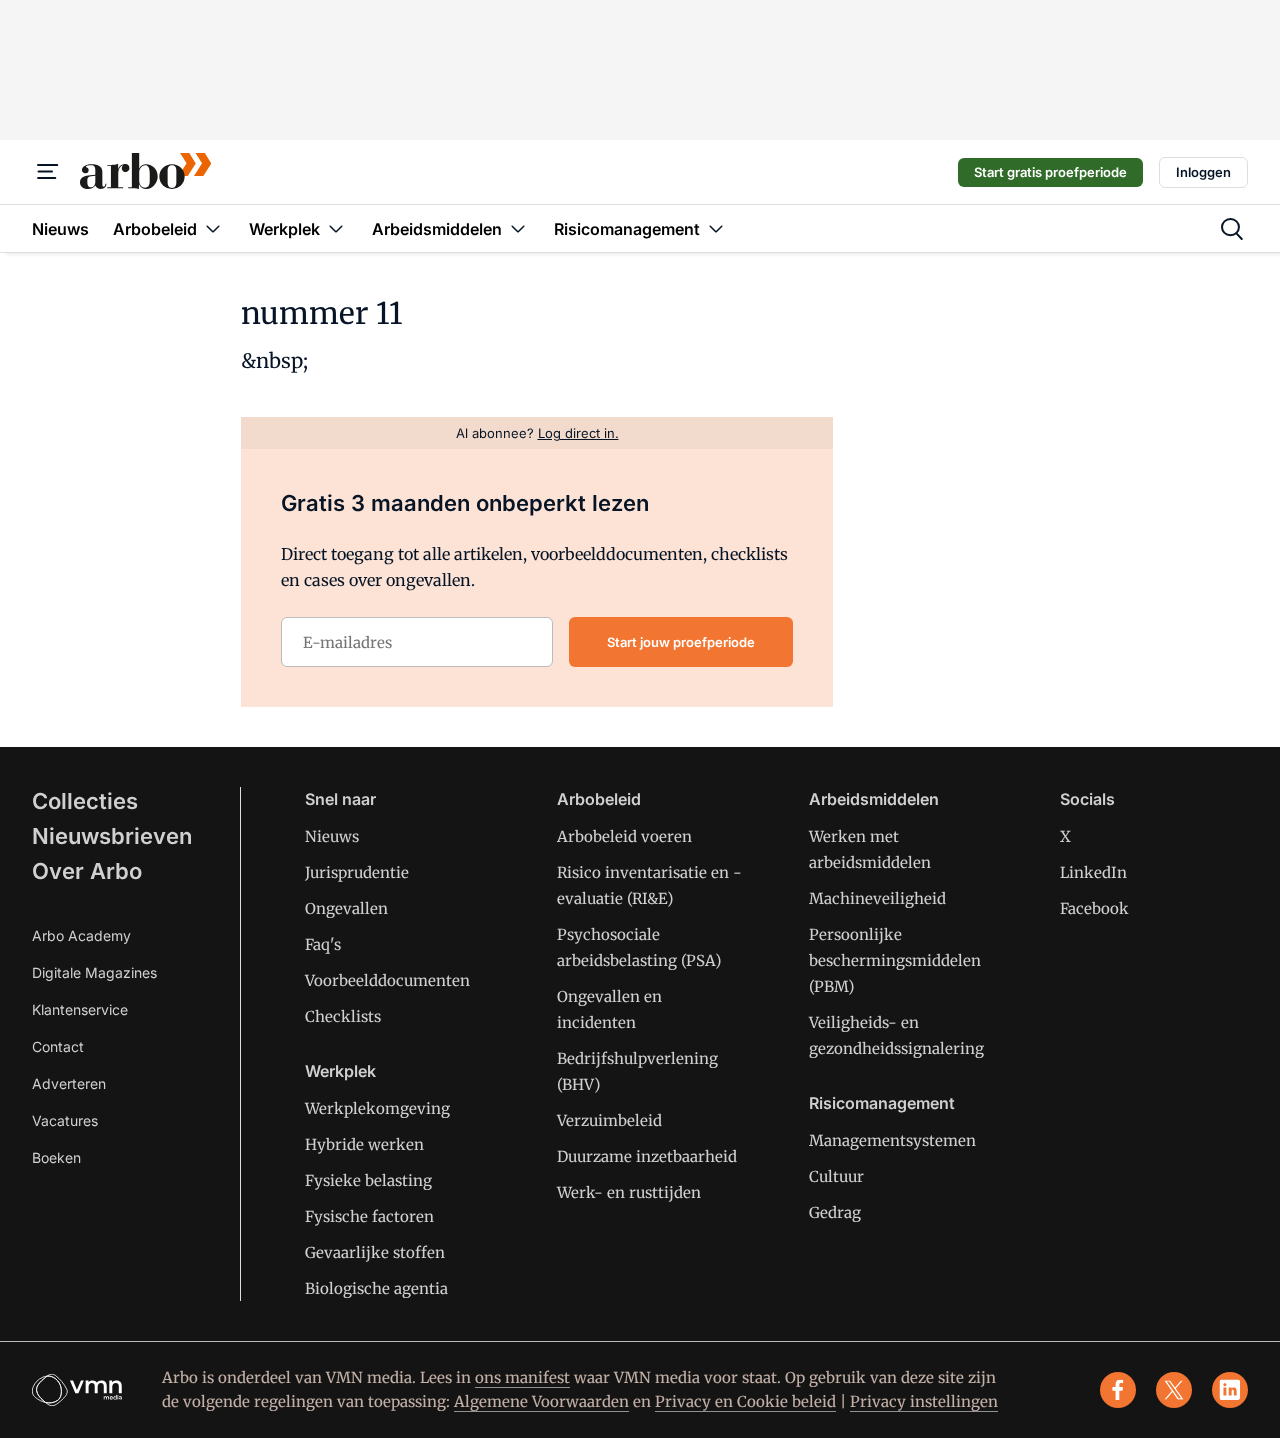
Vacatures (65, 1120)
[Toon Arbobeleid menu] (213, 228)
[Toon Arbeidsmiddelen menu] (518, 228)
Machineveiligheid (877, 898)
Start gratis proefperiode (1050, 172)
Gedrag (835, 1212)
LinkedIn (1093, 872)
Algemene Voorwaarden (541, 1401)
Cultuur (836, 1176)
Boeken (56, 1157)
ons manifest (522, 1377)
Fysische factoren (369, 1216)
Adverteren (69, 1083)
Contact (58, 1046)
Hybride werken (364, 1144)
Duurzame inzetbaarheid (647, 1156)
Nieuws (332, 836)
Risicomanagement (882, 1103)
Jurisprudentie (357, 872)
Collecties (85, 801)
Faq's (323, 944)
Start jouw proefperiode (681, 642)
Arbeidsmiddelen (874, 799)
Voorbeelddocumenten (387, 980)
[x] (1174, 1390)
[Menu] (48, 172)
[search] (1232, 229)
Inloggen (1203, 172)
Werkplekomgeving (377, 1108)
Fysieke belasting (368, 1180)
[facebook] (1118, 1390)
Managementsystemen (892, 1140)
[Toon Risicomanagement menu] (716, 228)
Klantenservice (80, 1009)
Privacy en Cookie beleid (745, 1401)
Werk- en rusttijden (629, 1192)
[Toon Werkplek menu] (336, 228)
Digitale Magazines (94, 972)
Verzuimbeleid (609, 1120)
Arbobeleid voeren (624, 836)
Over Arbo (87, 871)
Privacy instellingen (924, 1401)
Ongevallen (346, 908)
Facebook (1094, 908)
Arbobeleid (599, 799)
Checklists (343, 1016)
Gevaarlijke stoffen (375, 1252)
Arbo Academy (81, 935)
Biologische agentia (376, 1288)
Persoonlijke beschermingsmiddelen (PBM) (895, 960)
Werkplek (340, 1071)
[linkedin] (1230, 1390)
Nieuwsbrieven (112, 836)
